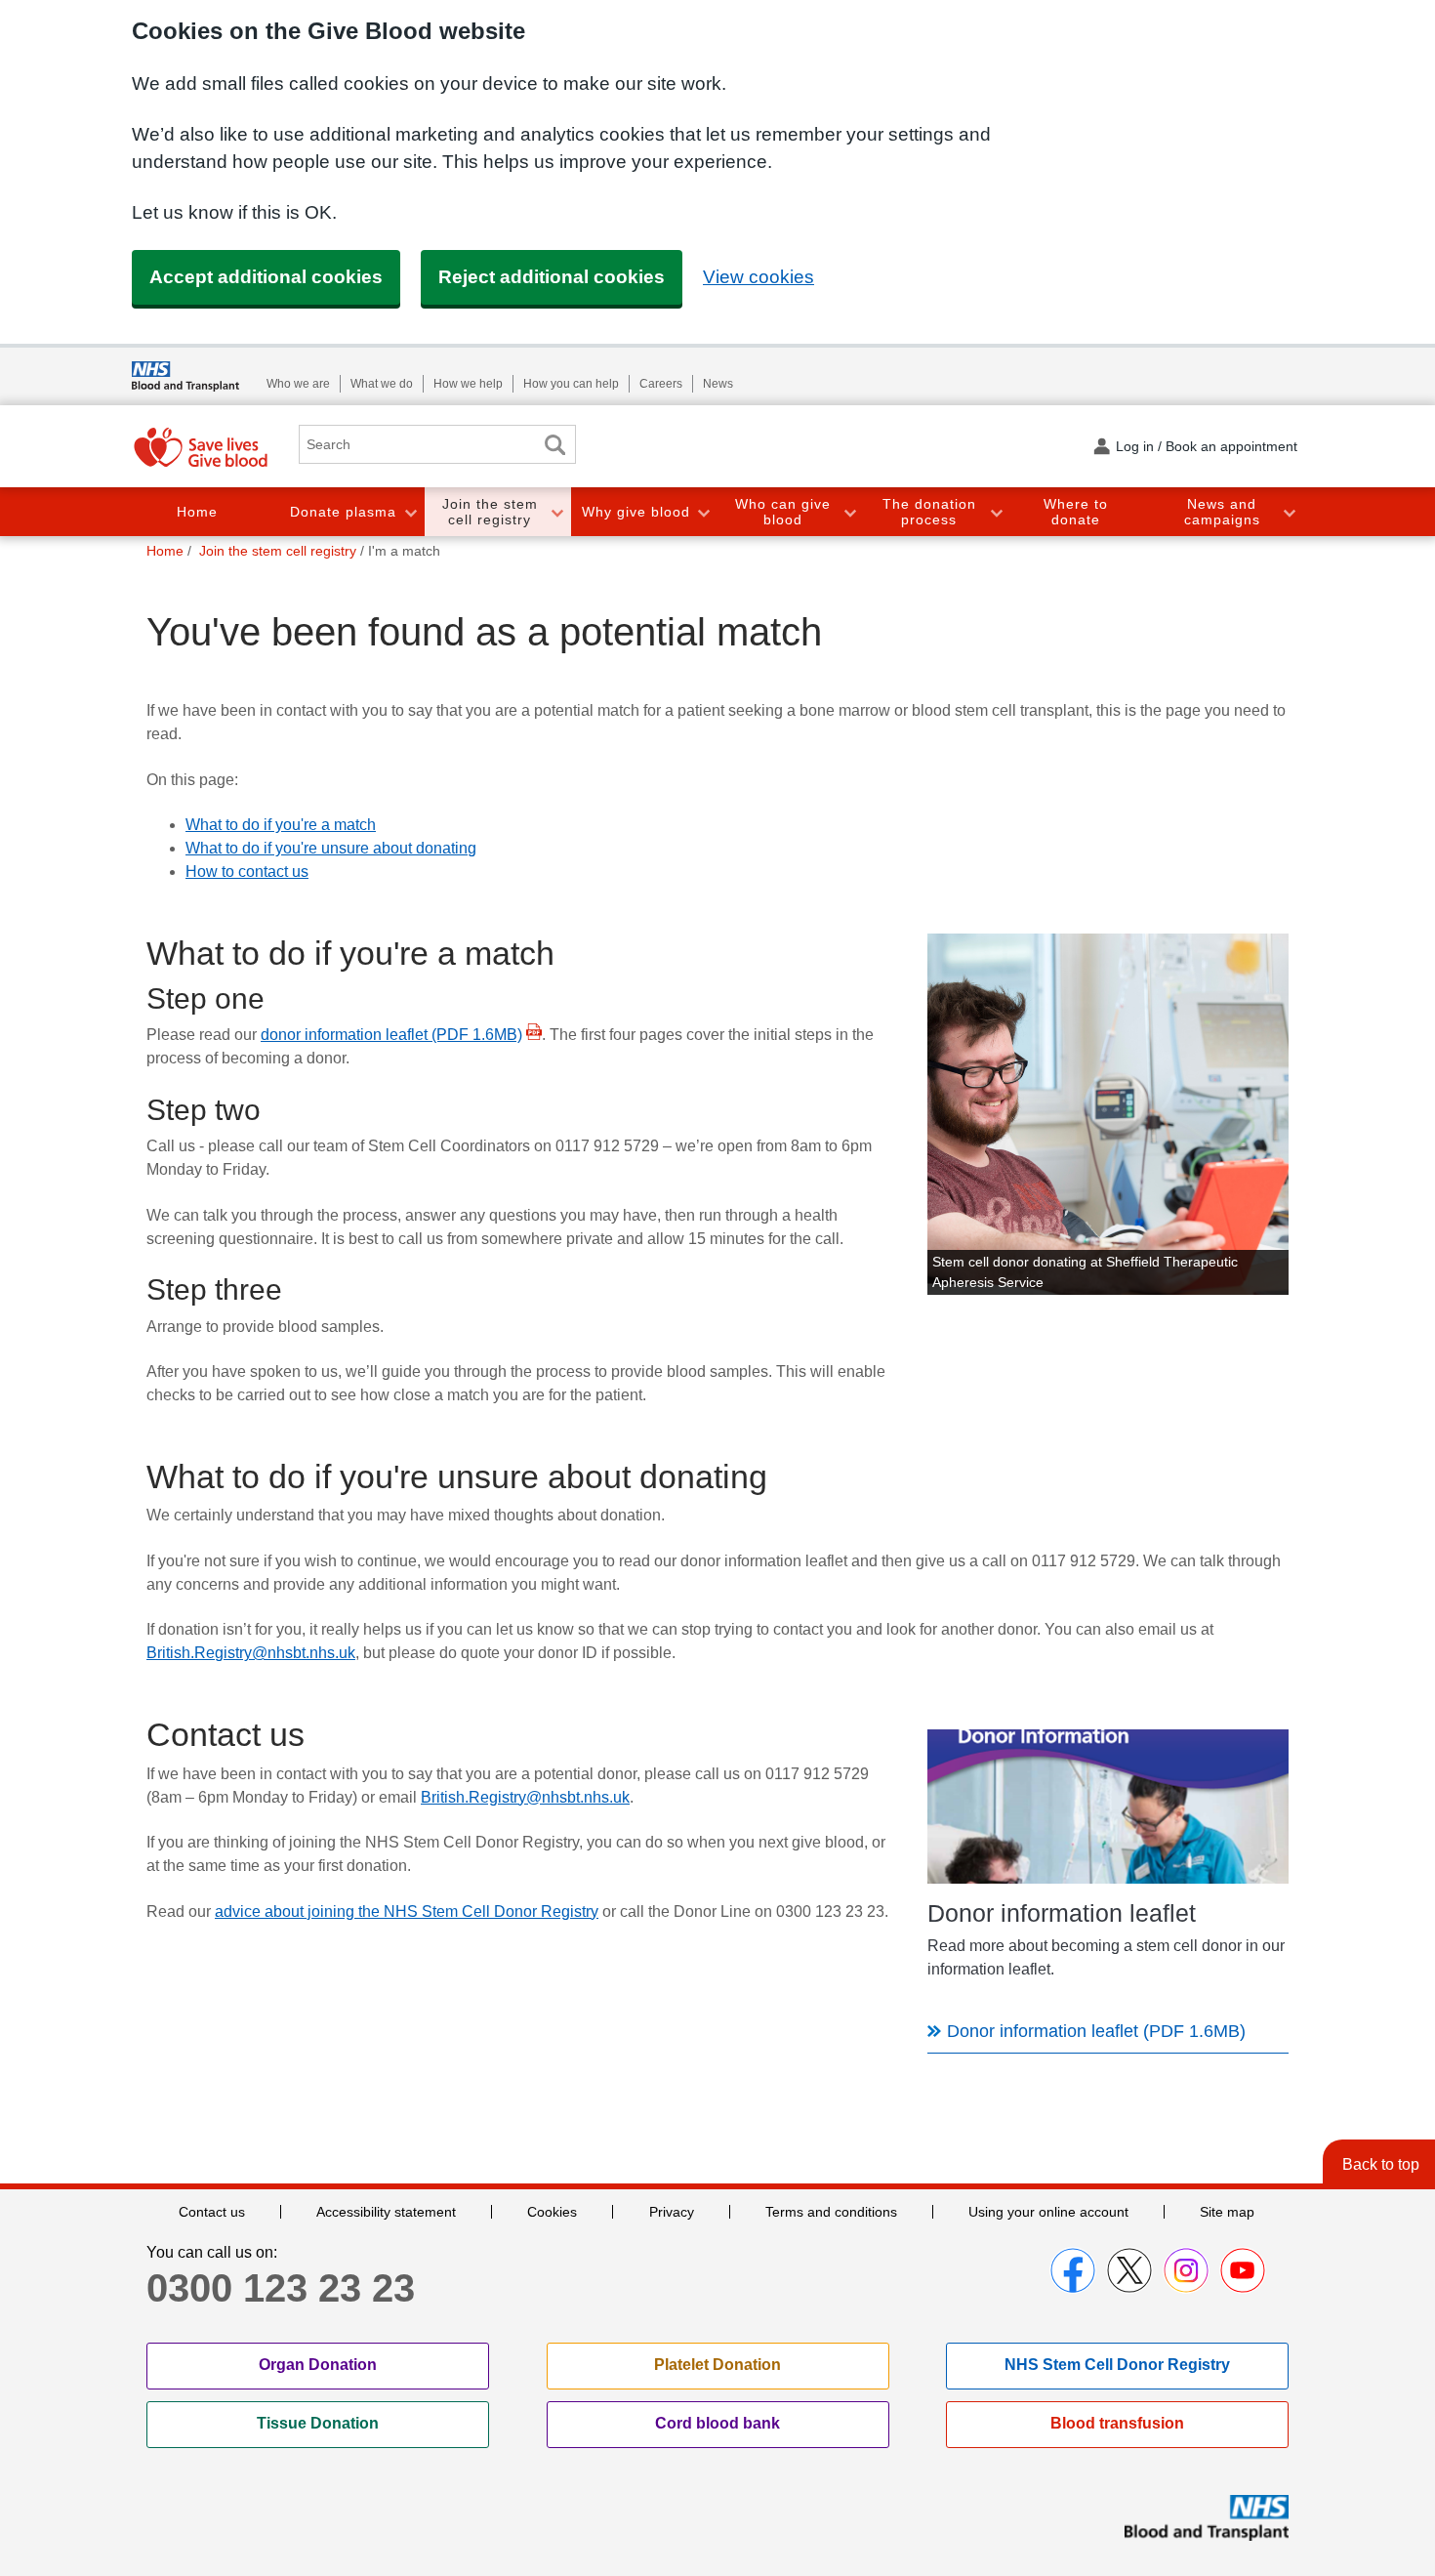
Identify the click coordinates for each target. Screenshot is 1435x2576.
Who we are (298, 384)
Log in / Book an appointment (1207, 446)
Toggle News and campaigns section (1289, 512)
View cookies (758, 277)
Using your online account (1048, 2212)
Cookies (552, 2212)
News (718, 384)
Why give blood (636, 512)
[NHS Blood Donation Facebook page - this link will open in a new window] (1073, 2270)
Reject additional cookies (552, 277)
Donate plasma (343, 512)
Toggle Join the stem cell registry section (556, 512)
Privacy (672, 2212)
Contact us (212, 2212)
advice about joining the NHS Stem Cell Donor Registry (407, 1911)
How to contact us (247, 872)
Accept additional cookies (266, 277)
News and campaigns (1222, 512)
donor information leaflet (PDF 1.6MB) (391, 1035)
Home (197, 512)
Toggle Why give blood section (703, 512)
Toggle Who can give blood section (849, 512)
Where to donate (1076, 512)
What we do (382, 384)
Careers (661, 384)
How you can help (571, 384)
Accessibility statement (386, 2212)
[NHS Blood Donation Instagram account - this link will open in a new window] (1186, 2270)
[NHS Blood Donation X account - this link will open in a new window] (1129, 2270)
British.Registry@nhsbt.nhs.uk (251, 1653)
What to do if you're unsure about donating (331, 848)
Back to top (1381, 2164)
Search (554, 445)
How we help (468, 384)
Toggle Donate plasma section (410, 512)
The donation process (929, 512)
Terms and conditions (831, 2212)
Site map (1227, 2212)
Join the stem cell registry (490, 512)
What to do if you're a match (281, 825)
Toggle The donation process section (996, 512)
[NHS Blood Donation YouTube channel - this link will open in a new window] (1243, 2270)
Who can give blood (783, 512)
